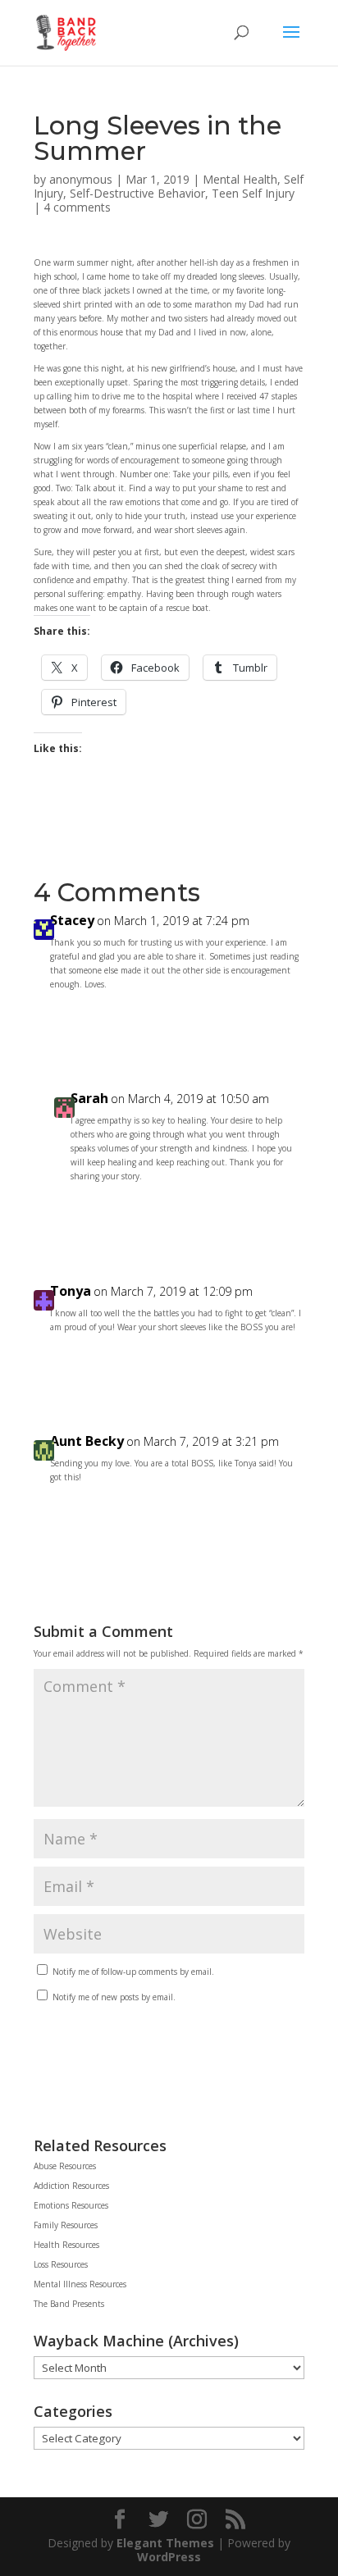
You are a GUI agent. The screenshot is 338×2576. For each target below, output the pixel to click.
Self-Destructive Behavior (137, 193)
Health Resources (66, 2245)
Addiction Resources (71, 2186)
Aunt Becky (87, 1441)
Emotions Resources (71, 2205)
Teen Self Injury (253, 193)
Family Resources (66, 2225)
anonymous (81, 179)
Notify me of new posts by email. (114, 1997)
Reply (275, 1021)
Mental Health (240, 179)
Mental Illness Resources (80, 2284)
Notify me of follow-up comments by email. (133, 1972)
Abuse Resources (65, 2166)
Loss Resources (61, 2264)
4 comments (77, 207)
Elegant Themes (165, 2543)
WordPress (169, 2557)
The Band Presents (69, 2304)
